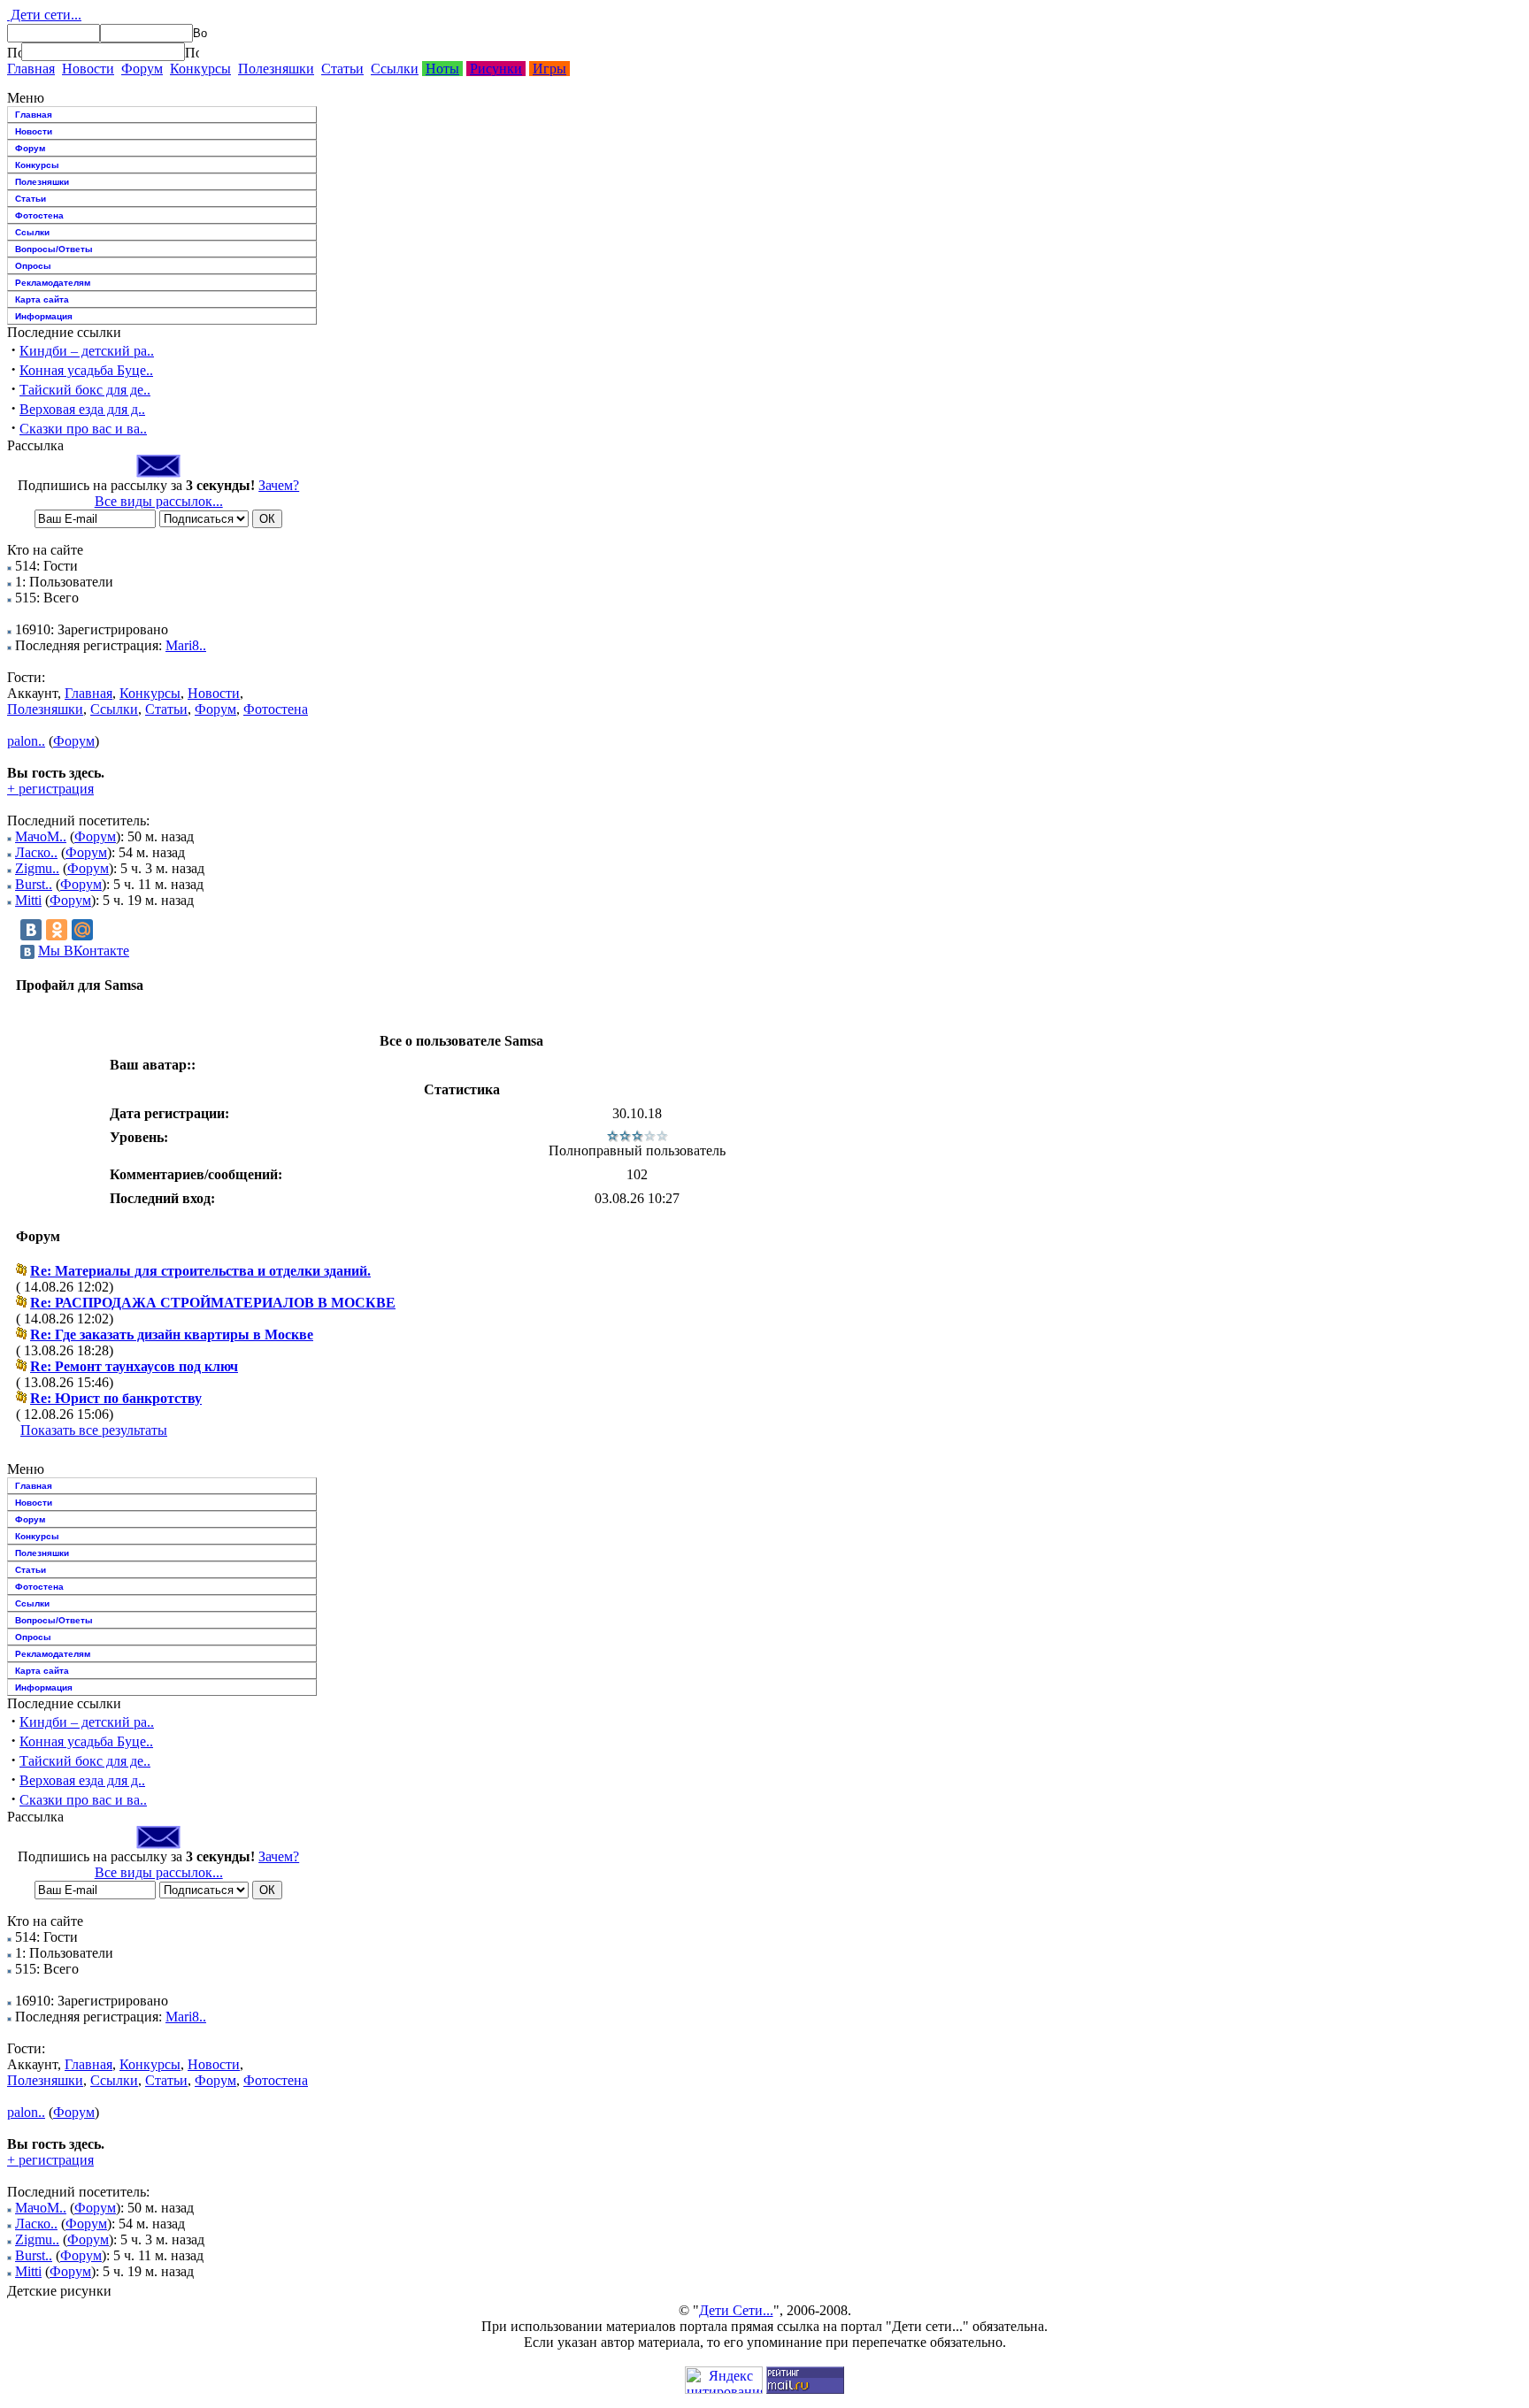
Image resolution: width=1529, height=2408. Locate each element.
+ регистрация (50, 789)
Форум (142, 69)
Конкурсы (200, 69)
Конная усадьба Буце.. (86, 370)
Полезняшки (276, 69)
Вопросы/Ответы (54, 249)
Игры (549, 69)
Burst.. (34, 884)
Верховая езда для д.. (82, 409)
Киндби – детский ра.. (87, 351)
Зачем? (279, 485)
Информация (44, 316)
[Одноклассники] (57, 930)
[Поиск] (14, 52)
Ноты (442, 69)
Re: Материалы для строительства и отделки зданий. (200, 1271)
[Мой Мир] (82, 930)
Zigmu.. (37, 868)
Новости (88, 69)
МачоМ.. (41, 836)
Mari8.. (186, 645)
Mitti (28, 900)
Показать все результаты (94, 1430)
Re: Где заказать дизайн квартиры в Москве (172, 1334)
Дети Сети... (736, 2310)
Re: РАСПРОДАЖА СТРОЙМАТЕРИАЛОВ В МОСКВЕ (213, 1303)
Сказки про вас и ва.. (83, 429)
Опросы (33, 266)
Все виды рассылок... (159, 501)
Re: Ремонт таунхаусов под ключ (134, 1366)
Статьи (342, 69)
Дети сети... (44, 15)
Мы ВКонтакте (84, 951)
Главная (31, 69)
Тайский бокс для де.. (85, 390)
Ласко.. (36, 852)
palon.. (26, 741)
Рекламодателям (53, 283)
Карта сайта (42, 299)
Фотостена (39, 215)
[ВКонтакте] (31, 930)
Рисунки (496, 69)
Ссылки (395, 69)
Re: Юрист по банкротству (116, 1398)
